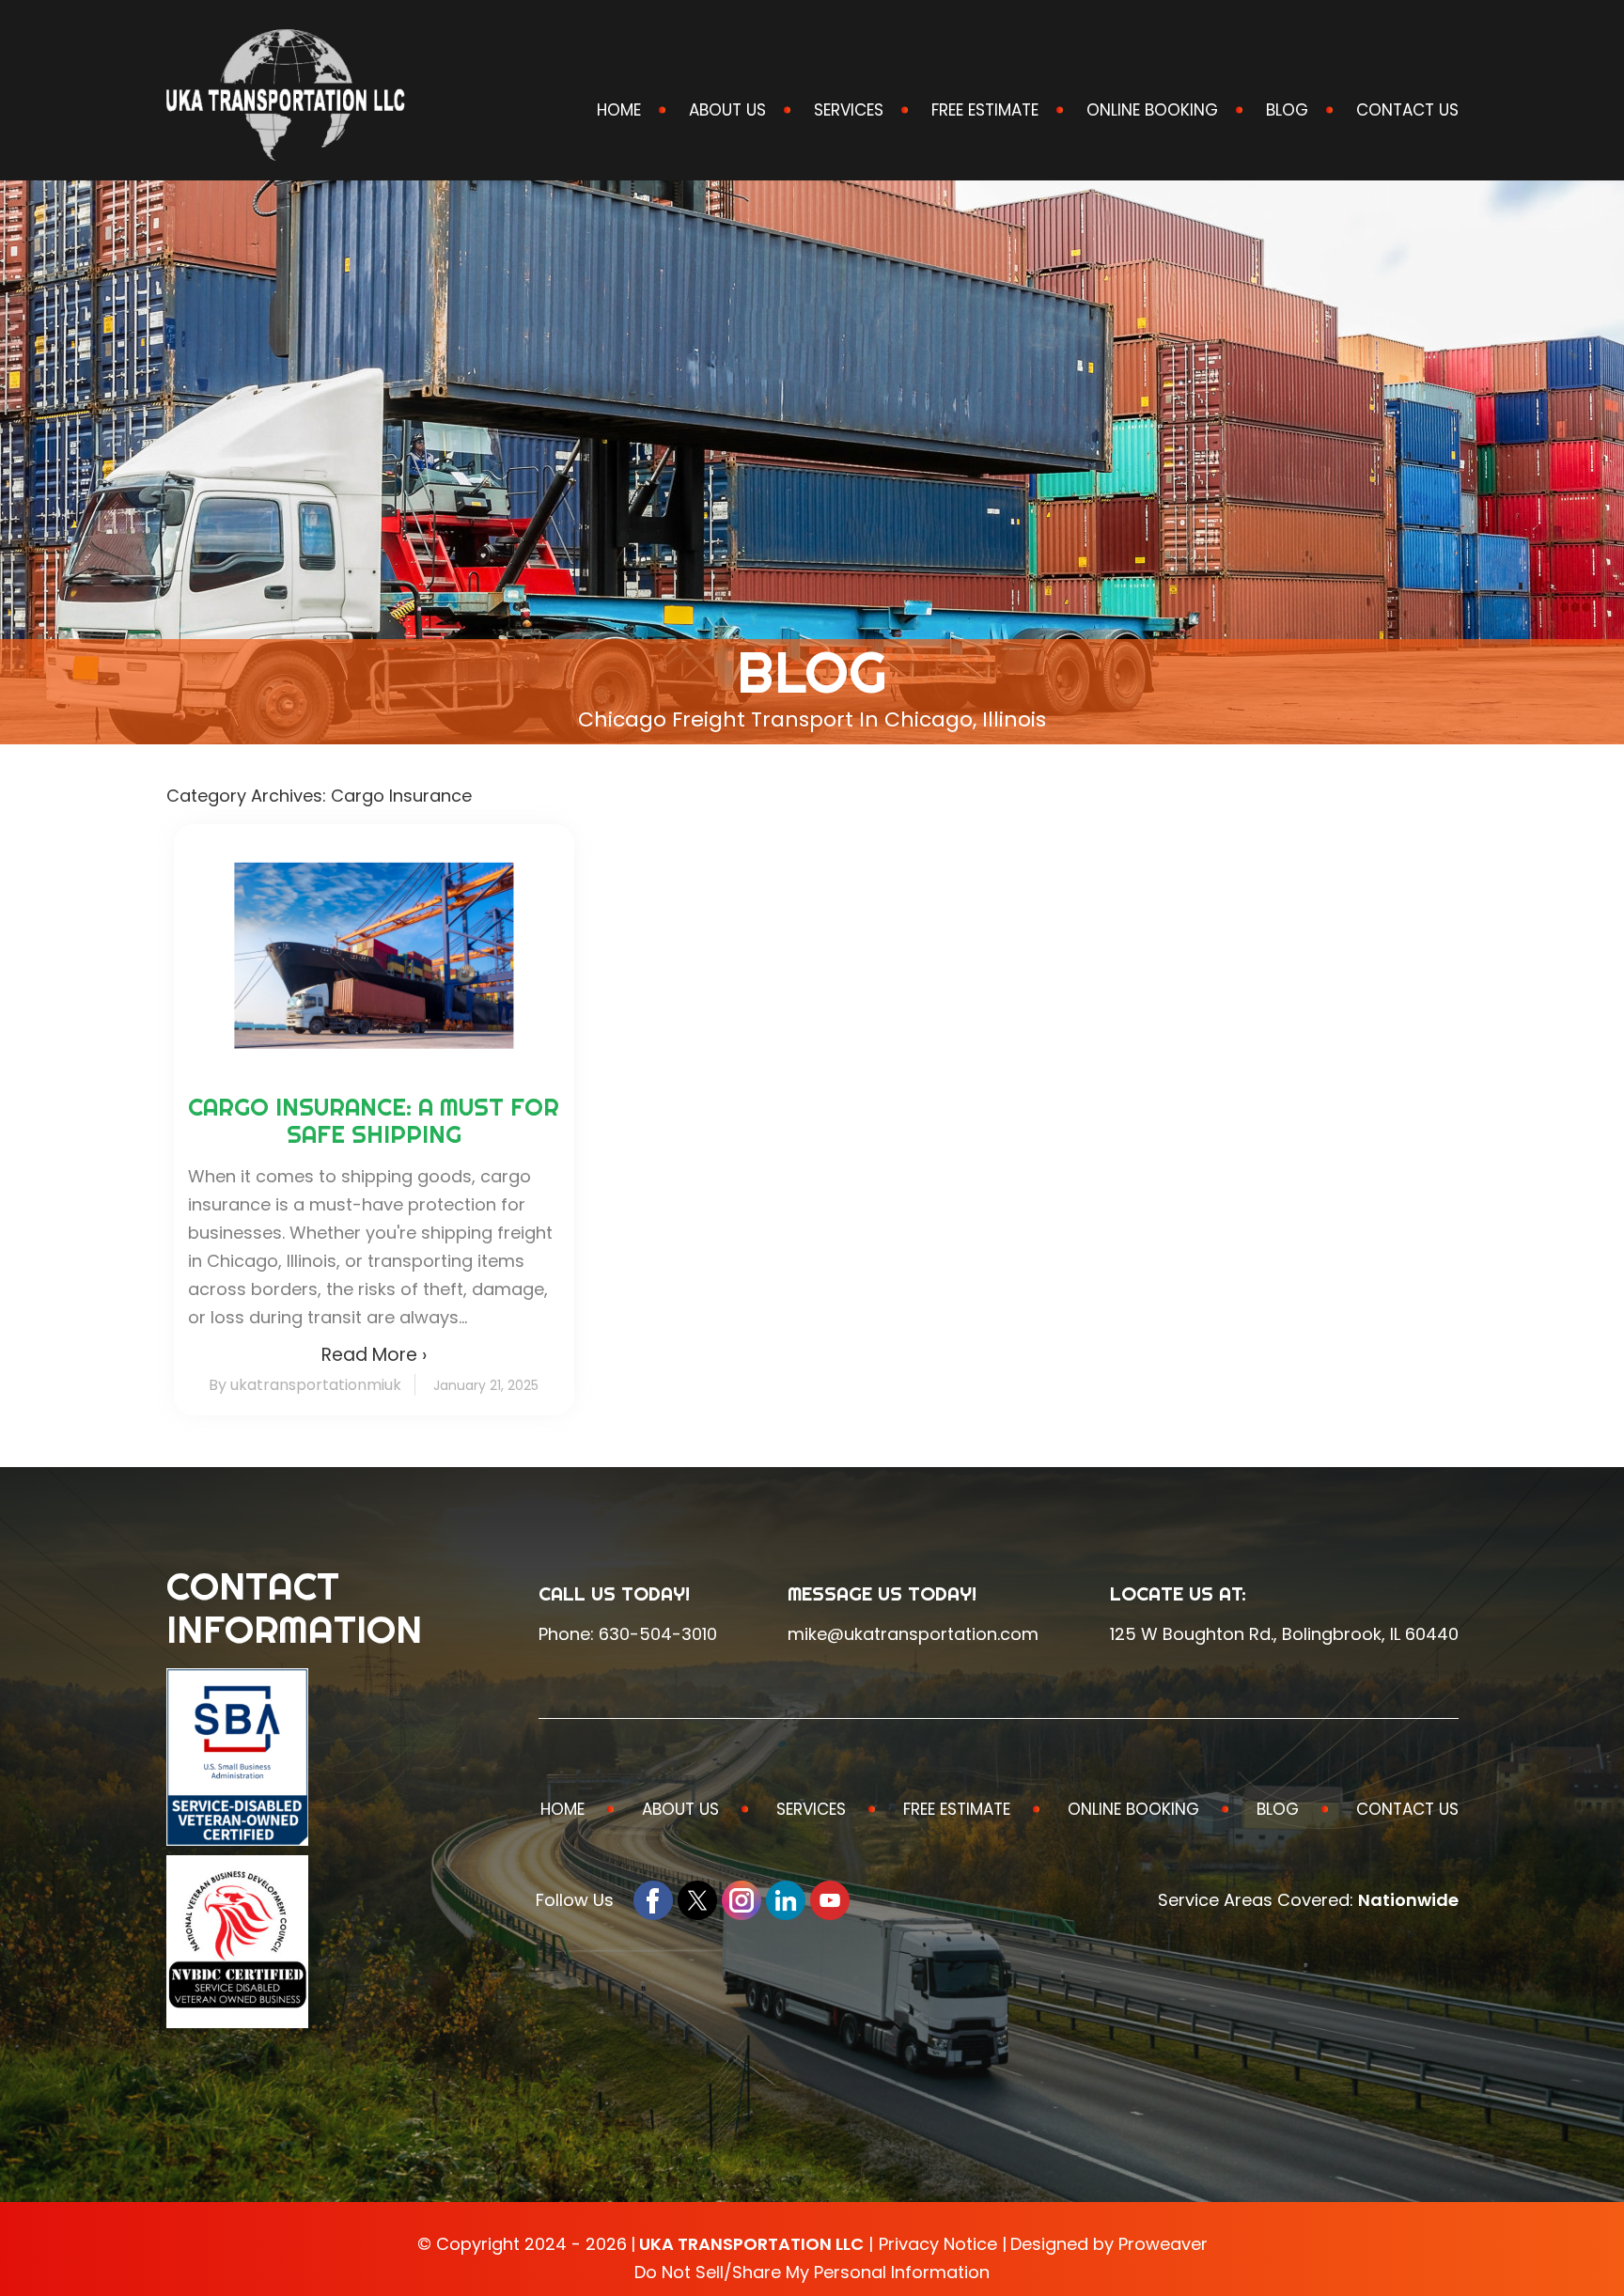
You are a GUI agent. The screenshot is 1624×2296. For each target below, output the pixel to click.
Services (849, 110)
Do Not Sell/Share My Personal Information (812, 2272)
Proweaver (1163, 2244)
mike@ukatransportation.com (913, 1634)
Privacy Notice (938, 2244)
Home (619, 110)
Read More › (374, 1355)
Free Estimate (985, 110)
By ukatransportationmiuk (305, 1385)
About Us (727, 110)
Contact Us (1407, 110)
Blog (1287, 110)
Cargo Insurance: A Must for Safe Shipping (374, 1120)
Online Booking (1152, 110)
